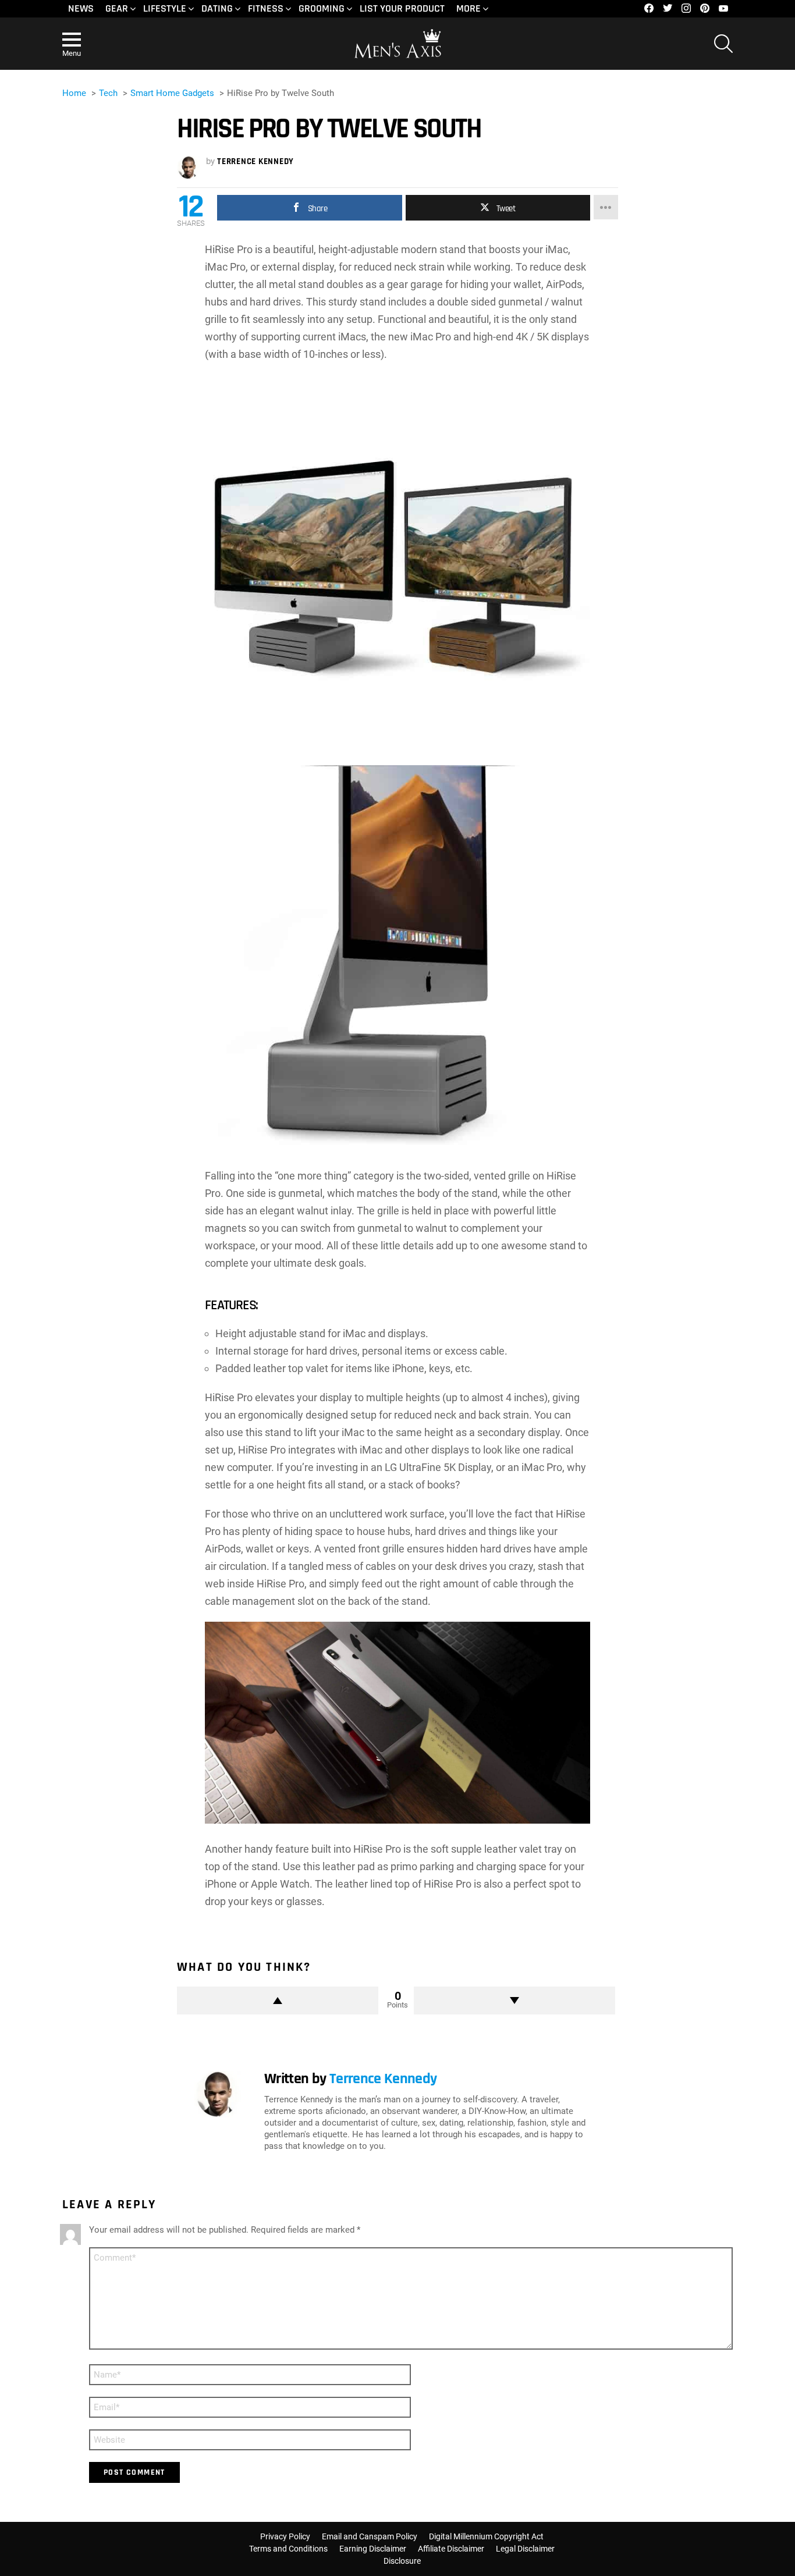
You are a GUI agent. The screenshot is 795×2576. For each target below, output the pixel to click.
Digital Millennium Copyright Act (486, 2536)
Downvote (514, 2001)
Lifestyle (165, 8)
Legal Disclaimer (525, 2549)
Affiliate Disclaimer (451, 2549)
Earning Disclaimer (373, 2549)
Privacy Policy (285, 2536)
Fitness (266, 8)
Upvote (278, 2001)
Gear (117, 8)
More (469, 8)
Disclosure (402, 2561)
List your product (402, 8)
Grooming (322, 8)
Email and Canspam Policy (370, 2536)
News (81, 8)
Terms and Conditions (288, 2549)
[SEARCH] (723, 44)
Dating (217, 8)
